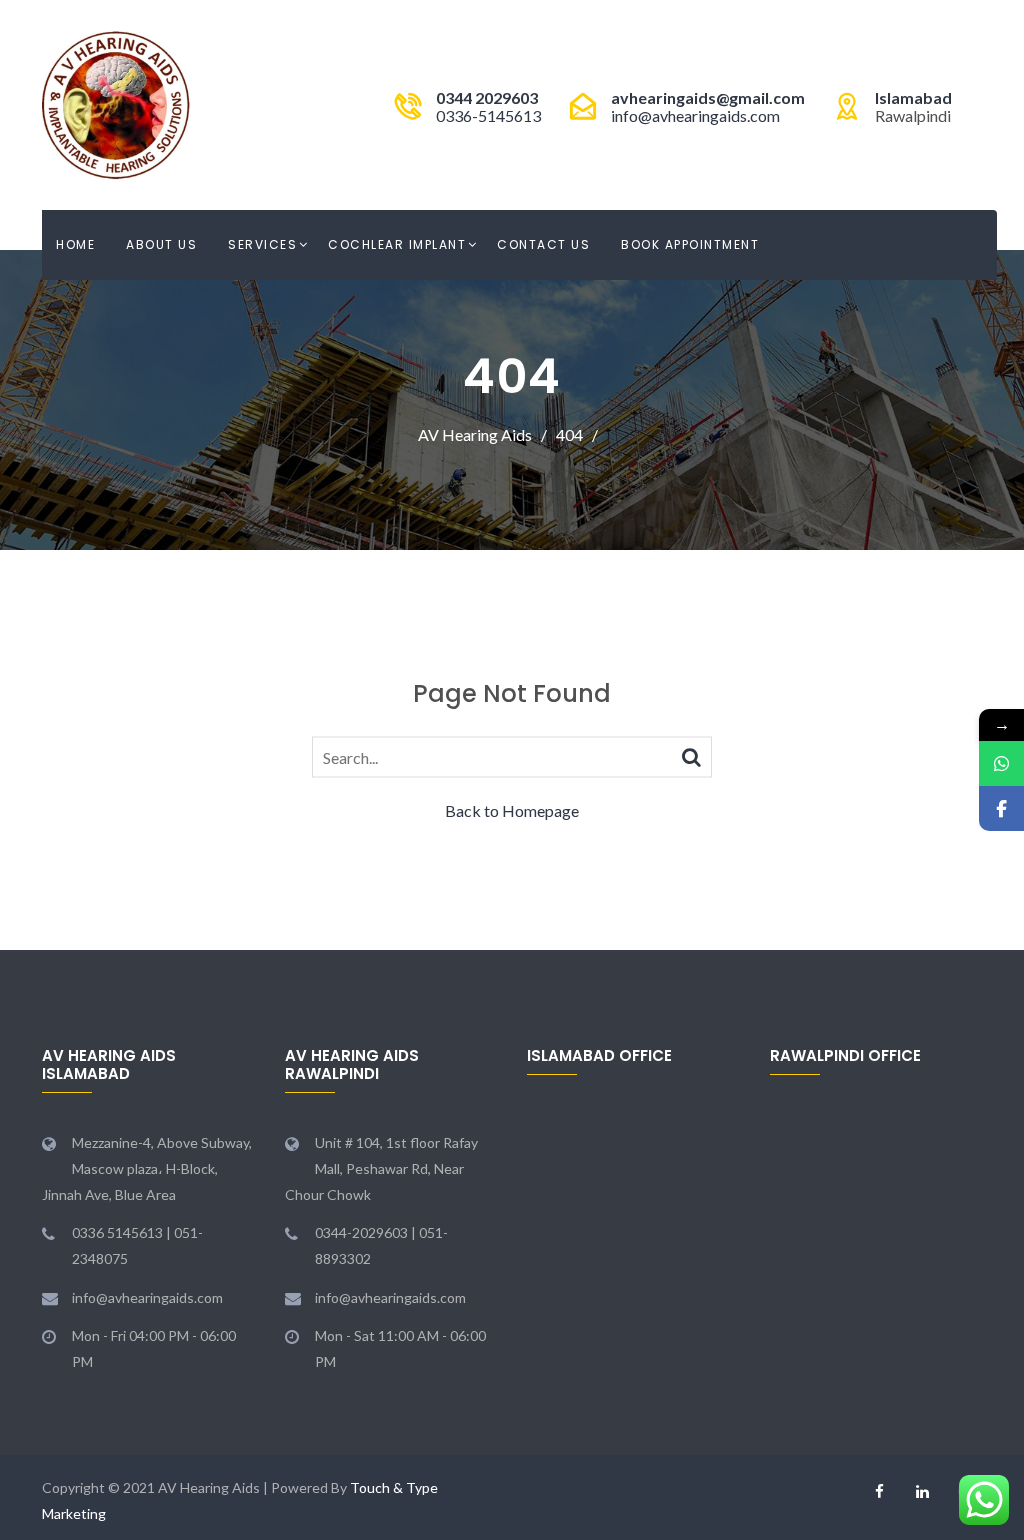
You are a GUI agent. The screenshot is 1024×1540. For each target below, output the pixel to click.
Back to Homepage (512, 809)
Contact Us (543, 244)
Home (75, 244)
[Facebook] (1001, 808)
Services (262, 244)
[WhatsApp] (1001, 763)
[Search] (691, 755)
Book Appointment (690, 244)
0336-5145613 (488, 115)
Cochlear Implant (397, 244)
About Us (161, 244)
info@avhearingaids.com (695, 115)
